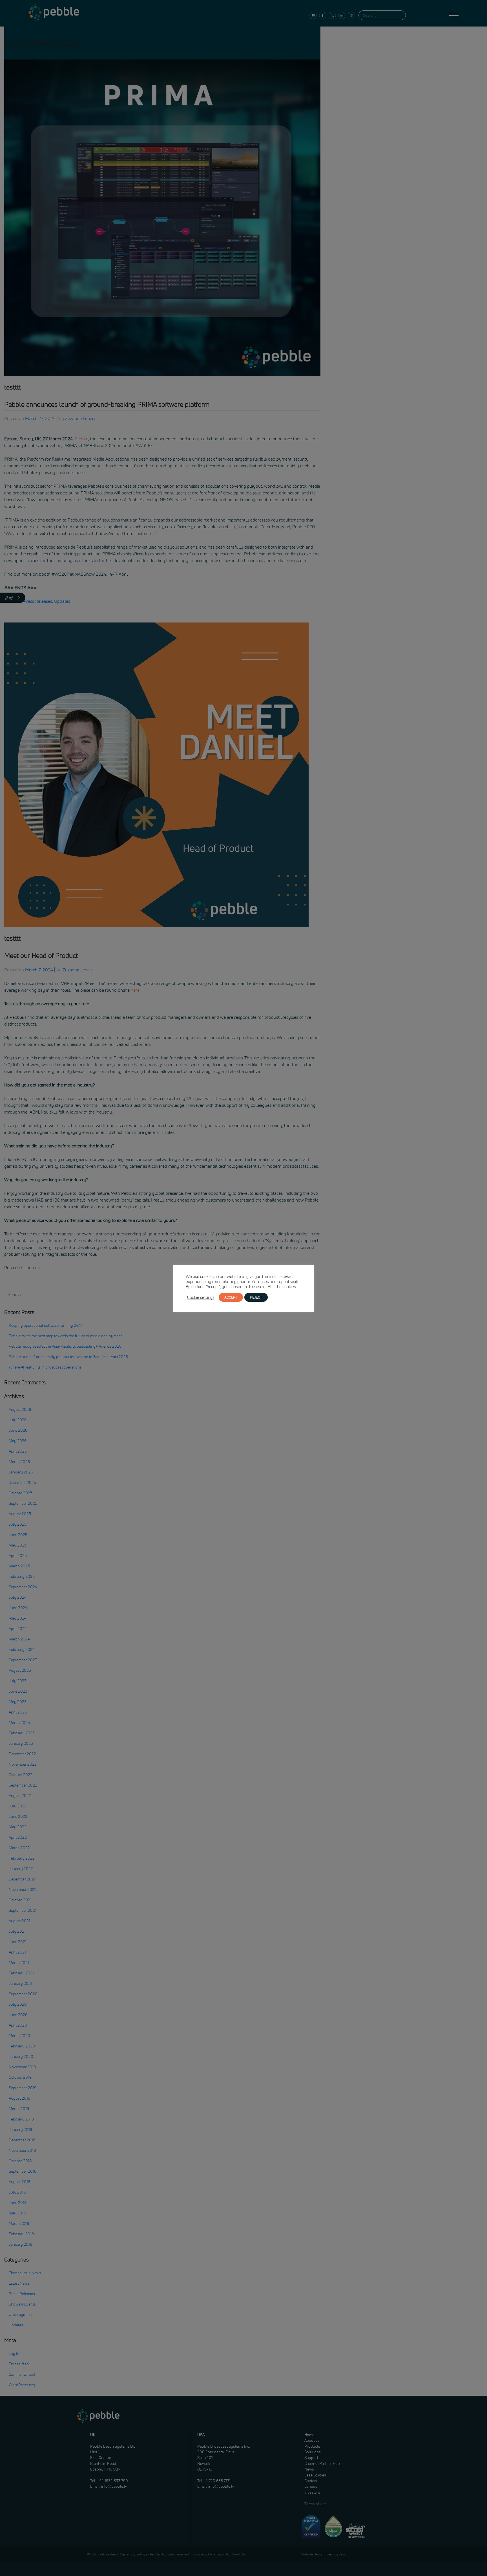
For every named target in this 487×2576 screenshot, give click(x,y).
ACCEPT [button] (231, 1297)
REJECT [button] (256, 1297)
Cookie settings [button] (201, 1297)
